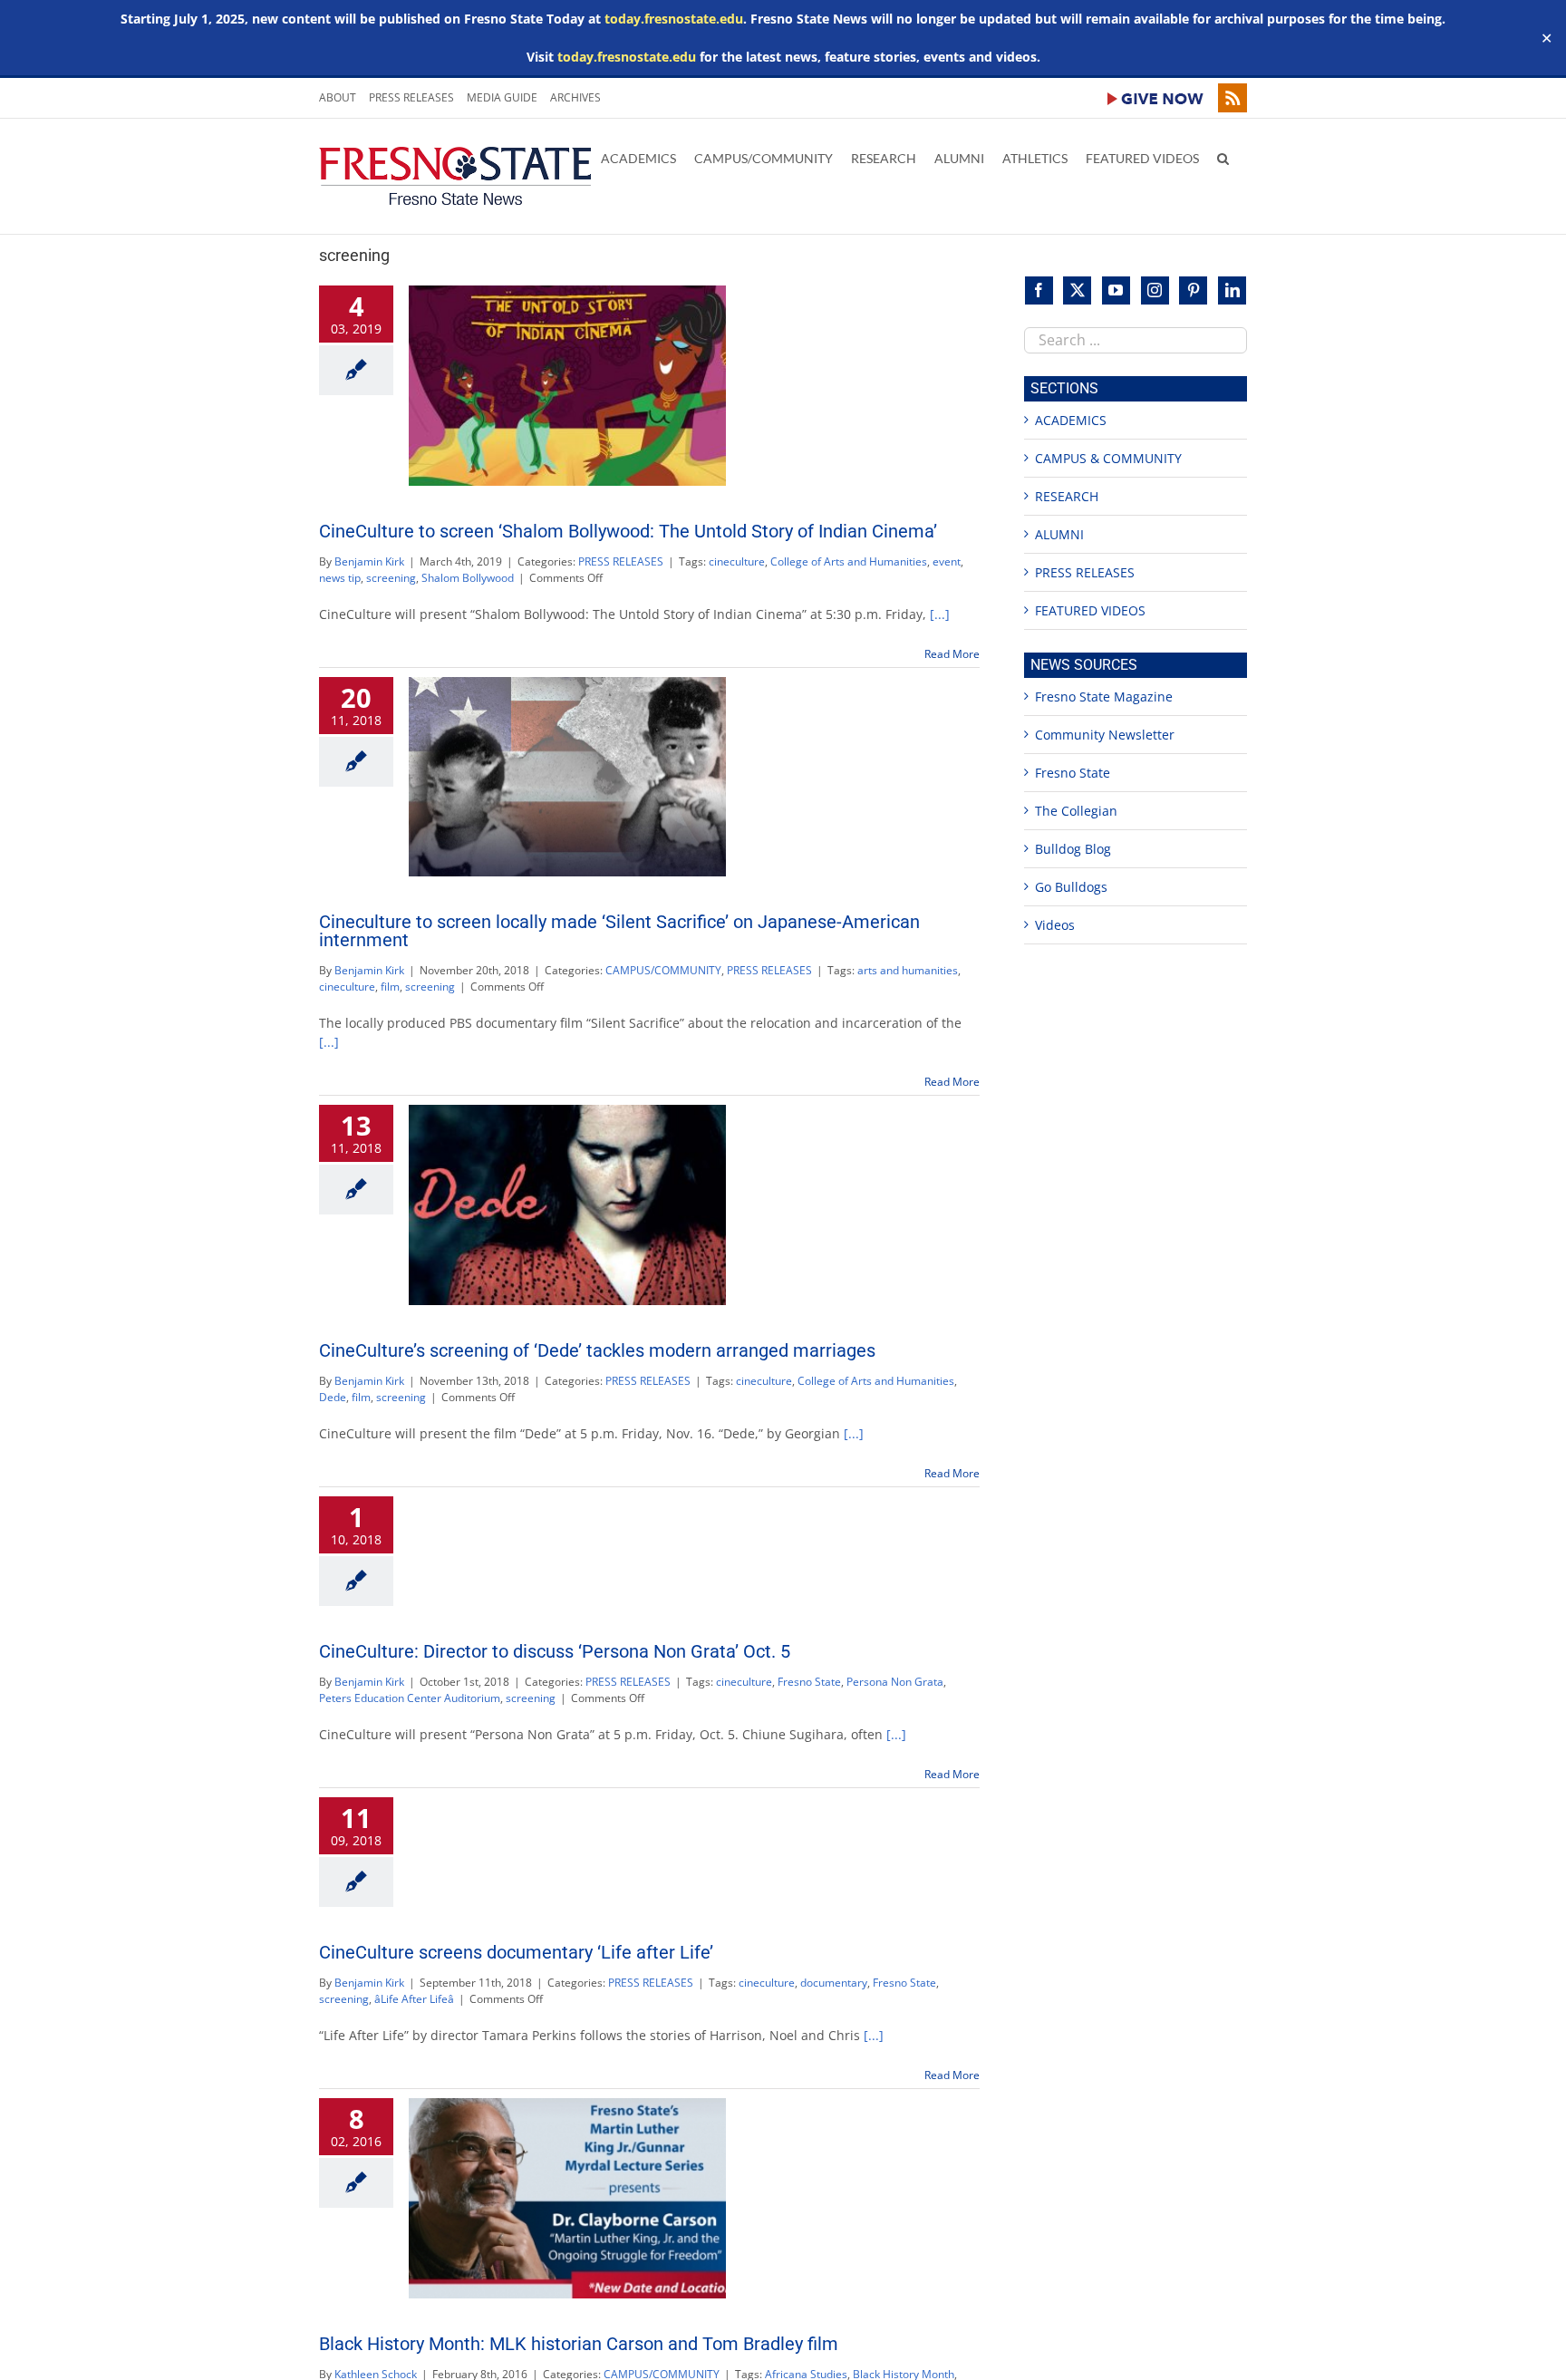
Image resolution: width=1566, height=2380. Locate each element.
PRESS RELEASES (621, 561)
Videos (1055, 925)
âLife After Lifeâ (414, 1999)
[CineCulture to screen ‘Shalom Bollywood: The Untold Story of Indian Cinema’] (567, 386)
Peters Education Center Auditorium (410, 1698)
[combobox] (1136, 340)
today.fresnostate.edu (674, 19)
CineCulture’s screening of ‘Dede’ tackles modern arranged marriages (597, 1350)
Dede (333, 1397)
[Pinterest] (1193, 290)
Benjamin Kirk (369, 561)
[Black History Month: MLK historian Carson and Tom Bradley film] (567, 2198)
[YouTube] (1116, 290)
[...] (940, 614)
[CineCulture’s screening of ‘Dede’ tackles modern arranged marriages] (567, 1205)
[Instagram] (1155, 290)
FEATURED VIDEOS (1090, 610)
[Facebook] (1039, 290)
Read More (952, 654)
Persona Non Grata (895, 1682)
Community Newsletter (1105, 735)
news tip (340, 578)
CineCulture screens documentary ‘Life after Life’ (516, 1952)
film (390, 987)
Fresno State (809, 1682)
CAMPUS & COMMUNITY (1108, 458)
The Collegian (1076, 811)
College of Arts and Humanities (849, 561)
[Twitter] (1077, 290)
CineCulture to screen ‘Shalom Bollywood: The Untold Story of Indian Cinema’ (628, 531)
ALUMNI (1059, 534)
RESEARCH (1067, 496)
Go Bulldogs (1071, 887)
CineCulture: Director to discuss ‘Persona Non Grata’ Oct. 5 (555, 1651)
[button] (1223, 157)
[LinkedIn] (1232, 290)
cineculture (737, 561)
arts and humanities (908, 970)
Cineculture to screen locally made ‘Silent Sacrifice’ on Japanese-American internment (619, 931)
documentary (834, 1983)
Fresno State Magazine (1104, 697)
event (947, 561)
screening (391, 578)
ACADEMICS (1071, 420)
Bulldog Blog (1073, 849)
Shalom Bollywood (468, 578)
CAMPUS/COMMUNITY (663, 970)
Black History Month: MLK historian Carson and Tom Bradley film (579, 2344)
